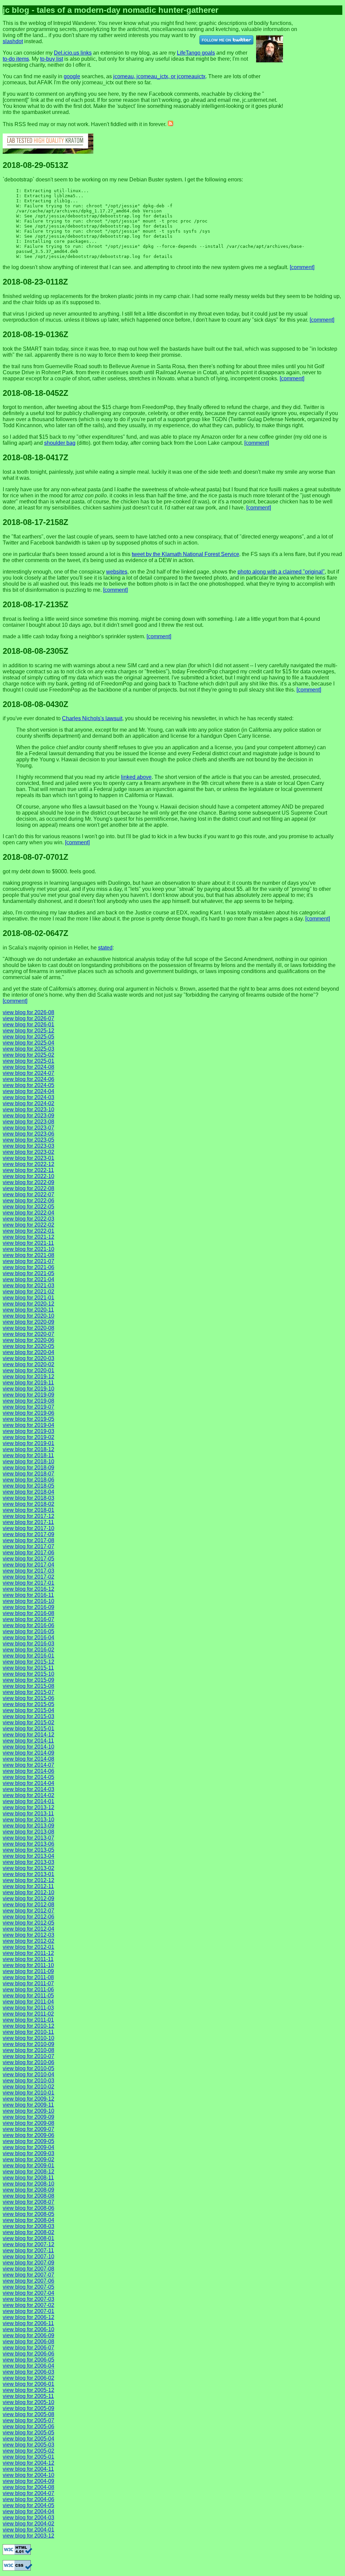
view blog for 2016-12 (28, 1589)
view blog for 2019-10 (28, 1389)
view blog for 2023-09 (28, 1116)
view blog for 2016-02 (28, 1650)
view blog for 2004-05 (28, 2505)
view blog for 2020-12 (28, 1304)
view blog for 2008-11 (28, 2178)
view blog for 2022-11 (28, 1170)
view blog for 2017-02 (28, 1577)
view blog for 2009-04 (28, 2147)
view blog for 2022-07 (28, 1194)
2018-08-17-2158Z (36, 522)
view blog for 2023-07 (28, 1128)
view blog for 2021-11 (28, 1243)
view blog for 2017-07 (28, 1546)
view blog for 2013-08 (28, 1832)
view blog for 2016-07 (28, 1619)
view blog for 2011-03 (28, 2008)
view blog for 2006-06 (28, 2354)
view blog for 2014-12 (28, 1735)
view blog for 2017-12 (28, 1516)
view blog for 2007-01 (28, 2311)
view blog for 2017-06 (28, 1553)
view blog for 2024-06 (28, 1079)
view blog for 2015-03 (28, 1716)
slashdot (13, 41)
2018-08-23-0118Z (35, 282)
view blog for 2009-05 (28, 2141)
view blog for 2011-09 (28, 1971)
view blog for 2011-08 (28, 1977)
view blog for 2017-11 (28, 1522)
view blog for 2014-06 (28, 1771)
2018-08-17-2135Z (36, 604)
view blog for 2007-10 (28, 2257)
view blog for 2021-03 (28, 1285)
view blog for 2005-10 (28, 2402)
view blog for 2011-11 (28, 1959)
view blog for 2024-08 (28, 1067)
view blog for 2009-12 (28, 2099)
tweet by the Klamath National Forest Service (185, 554)
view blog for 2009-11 (28, 2105)
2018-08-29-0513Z (36, 165)
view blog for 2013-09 (28, 1826)
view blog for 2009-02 (28, 2159)
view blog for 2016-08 (28, 1613)
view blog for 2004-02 (28, 2524)
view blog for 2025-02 (28, 1055)
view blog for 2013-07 (28, 1838)
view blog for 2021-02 (28, 1292)
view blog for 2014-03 (28, 1789)
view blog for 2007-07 (28, 2275)
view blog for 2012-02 (28, 1941)
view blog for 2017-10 (28, 1528)
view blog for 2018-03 (28, 1498)
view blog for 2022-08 (28, 1188)
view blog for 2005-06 (28, 2426)
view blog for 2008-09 (28, 2190)
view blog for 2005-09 (28, 2408)
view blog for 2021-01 (28, 1298)
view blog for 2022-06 (28, 1201)
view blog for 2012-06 (28, 1917)
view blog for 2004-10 (28, 2475)
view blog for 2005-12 (28, 2390)
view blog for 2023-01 (28, 1158)
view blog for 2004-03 (28, 2518)
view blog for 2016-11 (28, 1595)
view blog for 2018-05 (28, 1486)
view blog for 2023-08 (28, 1122)
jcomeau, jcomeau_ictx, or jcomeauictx (159, 76)
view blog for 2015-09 (28, 1680)
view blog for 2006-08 (28, 2341)
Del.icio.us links (73, 53)
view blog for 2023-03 (28, 1146)
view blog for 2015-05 (28, 1704)
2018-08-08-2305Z (36, 651)
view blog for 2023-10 (28, 1109)
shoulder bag (60, 443)
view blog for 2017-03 (28, 1571)
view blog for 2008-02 (28, 2232)
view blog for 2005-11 (28, 2396)
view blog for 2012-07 (28, 1911)
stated (105, 948)
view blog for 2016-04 (28, 1637)
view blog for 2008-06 (28, 2208)
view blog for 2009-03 (28, 2153)
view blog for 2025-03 (28, 1049)
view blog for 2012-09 (28, 1898)
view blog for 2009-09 (28, 2117)
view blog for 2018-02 (28, 1504)
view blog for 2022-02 (28, 1225)
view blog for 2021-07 (28, 1261)
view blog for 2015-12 (28, 1662)
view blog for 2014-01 (28, 1801)
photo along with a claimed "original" (281, 572)
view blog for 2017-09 (28, 1534)
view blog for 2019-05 (28, 1419)
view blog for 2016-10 (28, 1601)
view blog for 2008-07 (28, 2202)
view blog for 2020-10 (28, 1316)
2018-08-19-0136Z (36, 334)
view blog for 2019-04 (28, 1425)
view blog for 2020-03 (28, 1358)
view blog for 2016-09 (28, 1607)
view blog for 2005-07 (28, 2420)
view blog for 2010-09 (28, 2044)
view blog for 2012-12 (28, 1880)
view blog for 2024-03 (28, 1097)
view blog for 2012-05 (28, 1923)
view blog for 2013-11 (28, 1813)
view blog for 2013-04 (28, 1856)
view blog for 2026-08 (28, 1012)
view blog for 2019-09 (28, 1395)
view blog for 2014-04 (28, 1783)
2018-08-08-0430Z (36, 704)
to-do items (16, 59)
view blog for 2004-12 (28, 2463)
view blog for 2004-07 (28, 2493)
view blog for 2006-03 (28, 2372)
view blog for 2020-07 (28, 1334)
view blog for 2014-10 (28, 1747)
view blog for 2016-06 (28, 1625)
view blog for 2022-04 (28, 1213)
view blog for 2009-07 (28, 2129)
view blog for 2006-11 (28, 2323)
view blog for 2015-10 (28, 1674)
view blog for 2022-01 (28, 1231)
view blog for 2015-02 (28, 1722)
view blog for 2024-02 (28, 1103)
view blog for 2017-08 (28, 1540)
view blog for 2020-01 (28, 1370)
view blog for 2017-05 (28, 1559)
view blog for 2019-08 (28, 1401)
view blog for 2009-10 (28, 2111)
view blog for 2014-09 (28, 1753)
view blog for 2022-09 (28, 1182)
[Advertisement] (324, 26)
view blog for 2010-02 (28, 2087)
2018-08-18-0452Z (36, 393)
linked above (136, 777)
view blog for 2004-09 (28, 2481)
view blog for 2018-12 (28, 1449)
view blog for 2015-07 (28, 1692)
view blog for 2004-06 (28, 2499)
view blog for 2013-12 (28, 1807)
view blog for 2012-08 (28, 1905)
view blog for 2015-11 (28, 1668)
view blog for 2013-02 (28, 1868)
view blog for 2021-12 (28, 1237)
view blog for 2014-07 (28, 1765)
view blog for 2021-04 (28, 1279)
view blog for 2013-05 (28, 1850)
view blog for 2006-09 (28, 2335)
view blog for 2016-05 (28, 1631)
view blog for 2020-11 (28, 1310)
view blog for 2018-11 (28, 1455)
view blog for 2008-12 (28, 2172)
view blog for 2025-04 (28, 1043)
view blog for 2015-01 (28, 1729)
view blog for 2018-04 (28, 1492)
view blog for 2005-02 (28, 2451)
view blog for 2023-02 (28, 1152)
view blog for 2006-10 (28, 2329)
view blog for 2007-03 (28, 2299)
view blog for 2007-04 (28, 2293)
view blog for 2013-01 (28, 1874)
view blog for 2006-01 (28, 2384)
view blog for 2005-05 (28, 2433)
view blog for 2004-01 (28, 2530)
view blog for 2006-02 (28, 2378)
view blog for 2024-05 (28, 1085)
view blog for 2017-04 (28, 1565)
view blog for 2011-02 (28, 2014)
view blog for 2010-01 (28, 2093)
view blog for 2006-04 (28, 2366)
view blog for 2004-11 (28, 2469)
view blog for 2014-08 (28, 1759)
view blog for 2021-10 (28, 1249)
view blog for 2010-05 (28, 2068)
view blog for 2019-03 (28, 1431)
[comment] (302, 267)
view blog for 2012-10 (28, 1892)
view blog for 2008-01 (28, 2238)
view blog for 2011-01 (28, 2020)
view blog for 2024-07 (28, 1073)
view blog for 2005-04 (28, 2439)
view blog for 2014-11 (28, 1741)
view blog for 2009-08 (28, 2123)
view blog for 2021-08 (28, 1255)
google (72, 76)
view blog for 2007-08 (28, 2269)
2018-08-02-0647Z (36, 933)
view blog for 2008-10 (28, 2184)
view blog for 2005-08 (28, 2414)
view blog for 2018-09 (28, 1468)
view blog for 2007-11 (28, 2250)
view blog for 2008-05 (28, 2214)
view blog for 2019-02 (28, 1437)
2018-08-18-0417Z (36, 457)
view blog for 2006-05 (28, 2360)
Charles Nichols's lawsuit (92, 718)
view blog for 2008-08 (28, 2196)
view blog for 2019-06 (28, 1413)
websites (117, 572)
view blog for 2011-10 (28, 1965)
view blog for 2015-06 (28, 1698)
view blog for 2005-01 (28, 2457)
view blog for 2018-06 (28, 1480)
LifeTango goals (196, 53)
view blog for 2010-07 (28, 2056)
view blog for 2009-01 (28, 2165)
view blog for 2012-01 (28, 1947)
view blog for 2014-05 (28, 1777)
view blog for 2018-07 (28, 1474)
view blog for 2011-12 (28, 1953)
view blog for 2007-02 (28, 2305)
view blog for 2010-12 (28, 2026)
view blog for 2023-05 (28, 1140)
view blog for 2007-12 (28, 2244)
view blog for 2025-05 (28, 1037)
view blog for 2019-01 (28, 1443)
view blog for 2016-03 (28, 1644)
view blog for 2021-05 (28, 1273)
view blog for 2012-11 (28, 1886)
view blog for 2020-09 (28, 1322)
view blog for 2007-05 (28, 2287)
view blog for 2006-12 (28, 2317)
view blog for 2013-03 (28, 1862)
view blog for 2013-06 (28, 1844)
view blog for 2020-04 (28, 1352)
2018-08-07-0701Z (36, 857)
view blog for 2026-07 (28, 1018)
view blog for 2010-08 (28, 2050)
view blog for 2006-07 (28, 2348)
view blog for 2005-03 (28, 2445)
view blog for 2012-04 (28, 1929)
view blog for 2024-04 (28, 1091)
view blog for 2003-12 (28, 2536)
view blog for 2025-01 (28, 1061)
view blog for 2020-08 (28, 1328)
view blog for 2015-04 (28, 1710)
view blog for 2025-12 (28, 1031)
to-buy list (52, 59)
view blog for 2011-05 (28, 1996)
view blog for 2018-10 (28, 1461)
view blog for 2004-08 (28, 2487)
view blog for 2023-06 (28, 1134)
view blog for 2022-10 (28, 1176)
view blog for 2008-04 (28, 2220)
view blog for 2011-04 (28, 2002)
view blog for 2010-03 (28, 2081)
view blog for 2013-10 (28, 1820)
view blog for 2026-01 (28, 1024)
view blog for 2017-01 (28, 1583)
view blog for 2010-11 (28, 2032)
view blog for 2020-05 (28, 1346)
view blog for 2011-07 (28, 1983)
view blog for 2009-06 (28, 2135)
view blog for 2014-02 (28, 1795)
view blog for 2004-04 (28, 2511)
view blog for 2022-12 (28, 1164)
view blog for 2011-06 (28, 1989)
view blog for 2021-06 (28, 1267)
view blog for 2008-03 (28, 2226)
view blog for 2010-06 (28, 2062)
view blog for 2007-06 (28, 2281)
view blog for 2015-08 (28, 1686)
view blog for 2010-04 (28, 2074)
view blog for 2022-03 (28, 1219)
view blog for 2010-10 (28, 2038)
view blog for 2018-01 (28, 1510)
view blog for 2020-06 (28, 1340)
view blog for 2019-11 (28, 1383)
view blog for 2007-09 (28, 2263)
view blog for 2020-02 (28, 1364)
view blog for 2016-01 (28, 1656)
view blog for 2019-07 (28, 1407)
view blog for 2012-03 (28, 1935)
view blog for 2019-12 (28, 1377)
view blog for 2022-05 (28, 1207)
